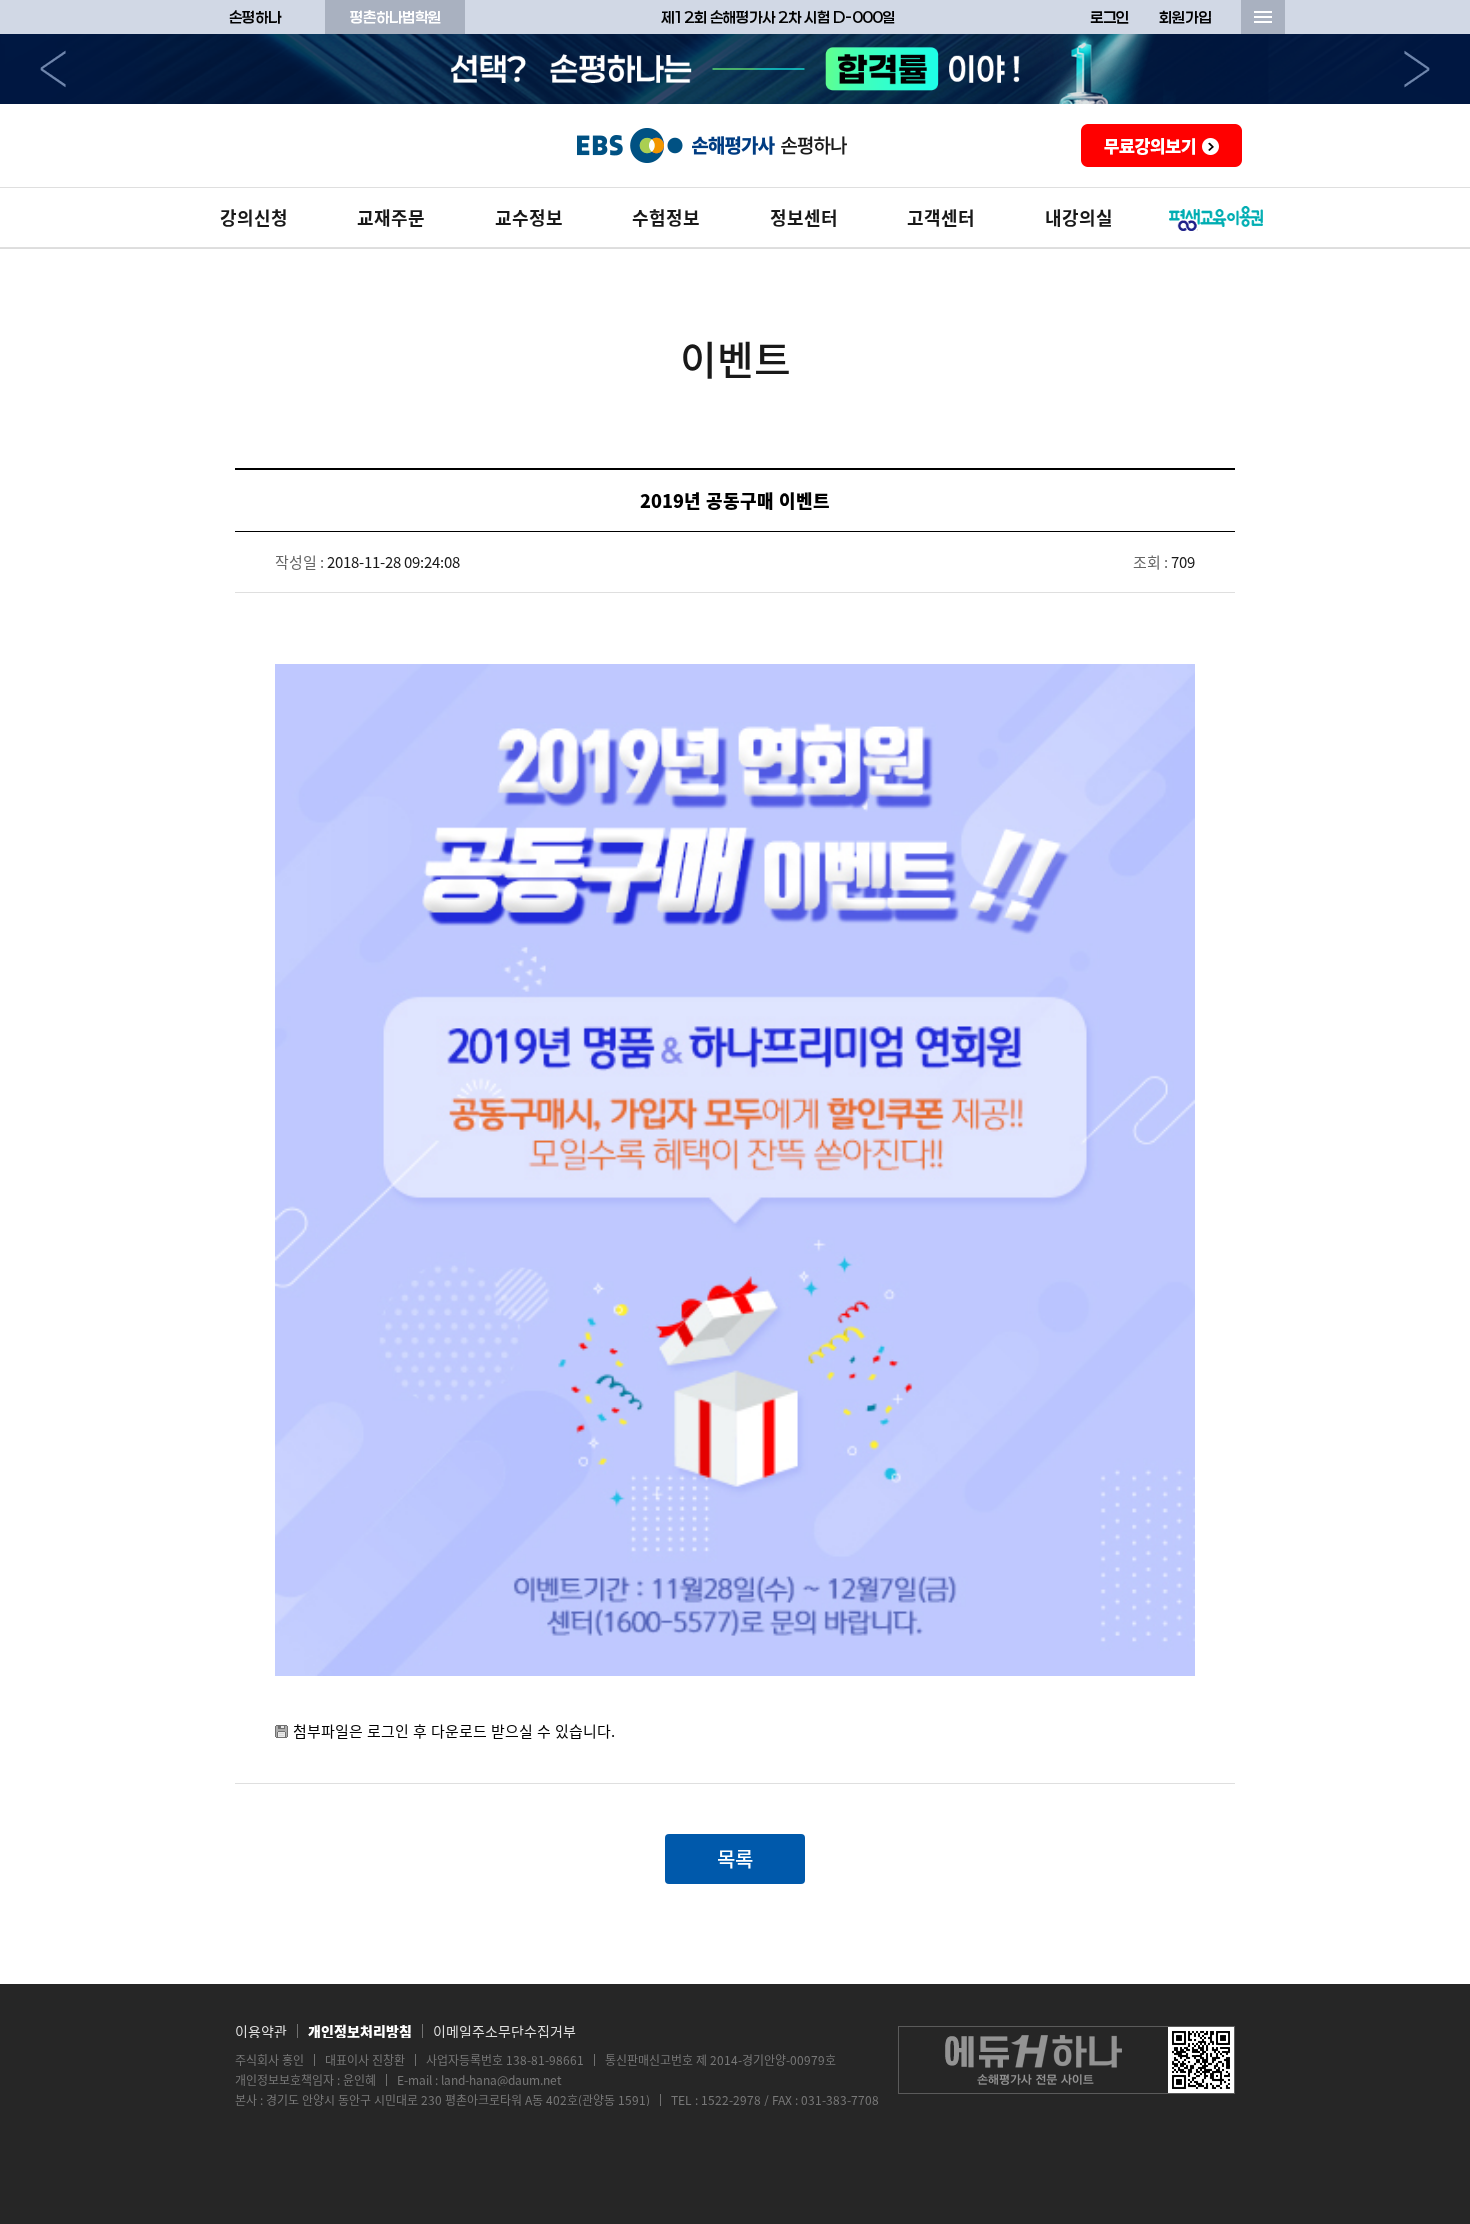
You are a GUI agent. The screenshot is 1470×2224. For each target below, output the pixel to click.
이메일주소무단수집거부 (504, 2031)
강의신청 (254, 217)
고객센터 (941, 217)
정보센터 (804, 217)
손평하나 (255, 17)
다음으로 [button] (1417, 69)
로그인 (1109, 17)
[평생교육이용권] (1217, 218)
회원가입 (1185, 17)
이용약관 (261, 2031)
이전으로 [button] (53, 69)
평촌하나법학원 (395, 17)
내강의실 (1079, 217)
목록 (735, 1858)
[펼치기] (1263, 17)
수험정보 (666, 217)
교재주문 (391, 217)
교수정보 (529, 217)
